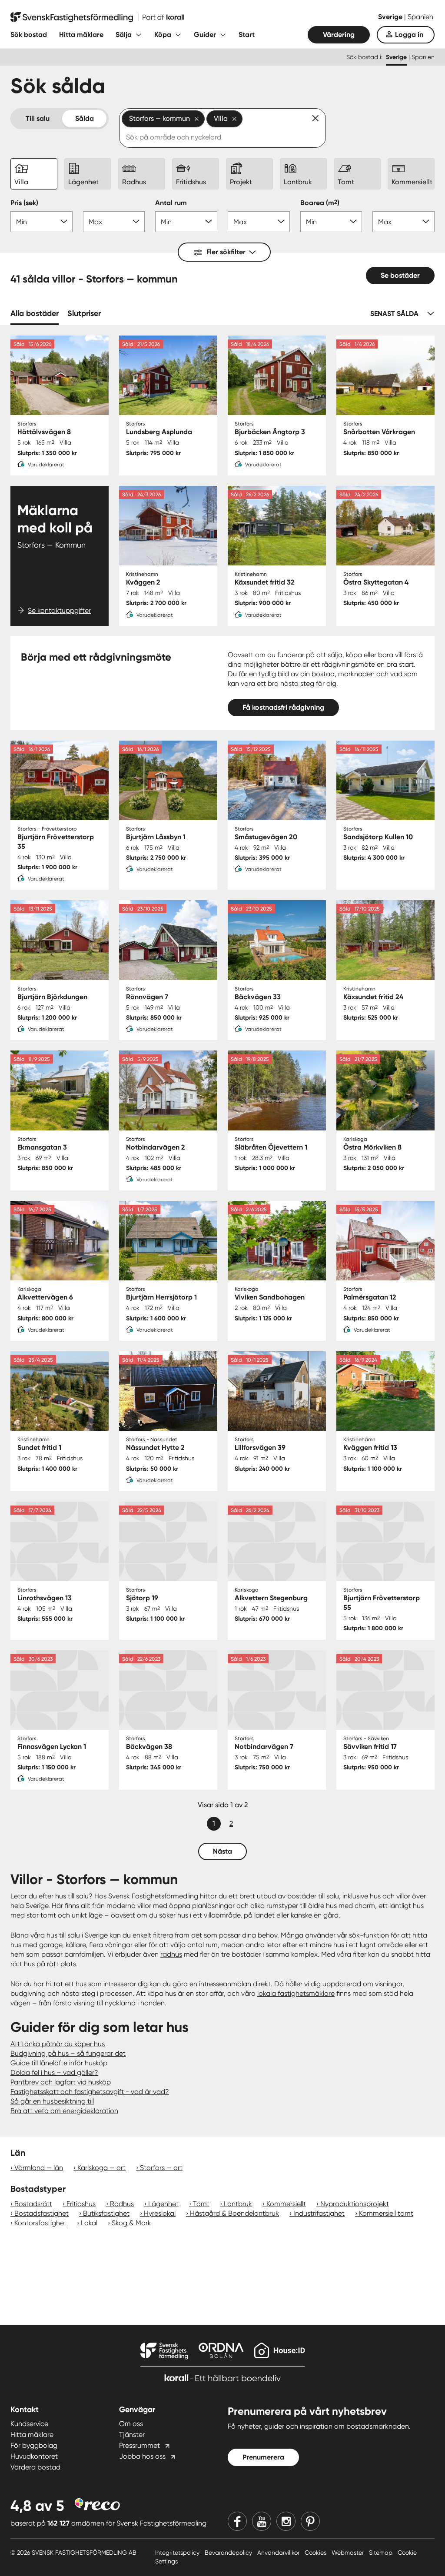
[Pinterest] (310, 2521)
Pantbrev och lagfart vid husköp (61, 2082)
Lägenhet (163, 2204)
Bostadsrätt (33, 2204)
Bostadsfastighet (42, 2213)
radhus (171, 1954)
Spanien (420, 17)
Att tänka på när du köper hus (58, 2044)
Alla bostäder (35, 313)
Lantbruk (238, 2204)
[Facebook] (237, 2521)
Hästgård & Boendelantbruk (234, 2213)
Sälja (124, 35)
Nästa (222, 1851)
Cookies (316, 2553)
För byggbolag (34, 2445)
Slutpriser (84, 313)
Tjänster (132, 2435)
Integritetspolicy (178, 2553)
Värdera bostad (35, 2467)
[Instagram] (286, 2521)
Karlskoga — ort (101, 2168)
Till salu (38, 118)
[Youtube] (262, 2521)
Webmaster (349, 2553)
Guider (205, 35)
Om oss (131, 2424)
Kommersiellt (286, 2204)
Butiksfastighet (106, 2213)
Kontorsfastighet (40, 2223)
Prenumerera (263, 2457)
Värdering (339, 35)
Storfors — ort (161, 2168)
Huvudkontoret (34, 2456)
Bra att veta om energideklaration (64, 2111)
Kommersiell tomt (386, 2213)
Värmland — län (39, 2168)
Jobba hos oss (142, 2456)
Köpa (163, 35)
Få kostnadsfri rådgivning (283, 707)
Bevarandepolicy (229, 2553)
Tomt (201, 2204)
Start (247, 35)
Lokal (89, 2223)
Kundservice (29, 2424)
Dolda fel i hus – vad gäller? (54, 2072)
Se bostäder (400, 275)
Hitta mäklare (81, 35)
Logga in (409, 35)
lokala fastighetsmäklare (296, 1993)
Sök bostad (29, 35)
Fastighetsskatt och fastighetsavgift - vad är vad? (90, 2092)
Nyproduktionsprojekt (355, 2204)
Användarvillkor (279, 2553)
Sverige (391, 17)
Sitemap (382, 2553)
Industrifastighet (319, 2213)
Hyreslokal (160, 2213)
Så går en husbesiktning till (52, 2101)
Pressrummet (139, 2445)
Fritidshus (81, 2204)
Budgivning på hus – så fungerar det (68, 2053)
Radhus (122, 2204)
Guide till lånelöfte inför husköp (59, 2063)
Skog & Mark (131, 2223)
